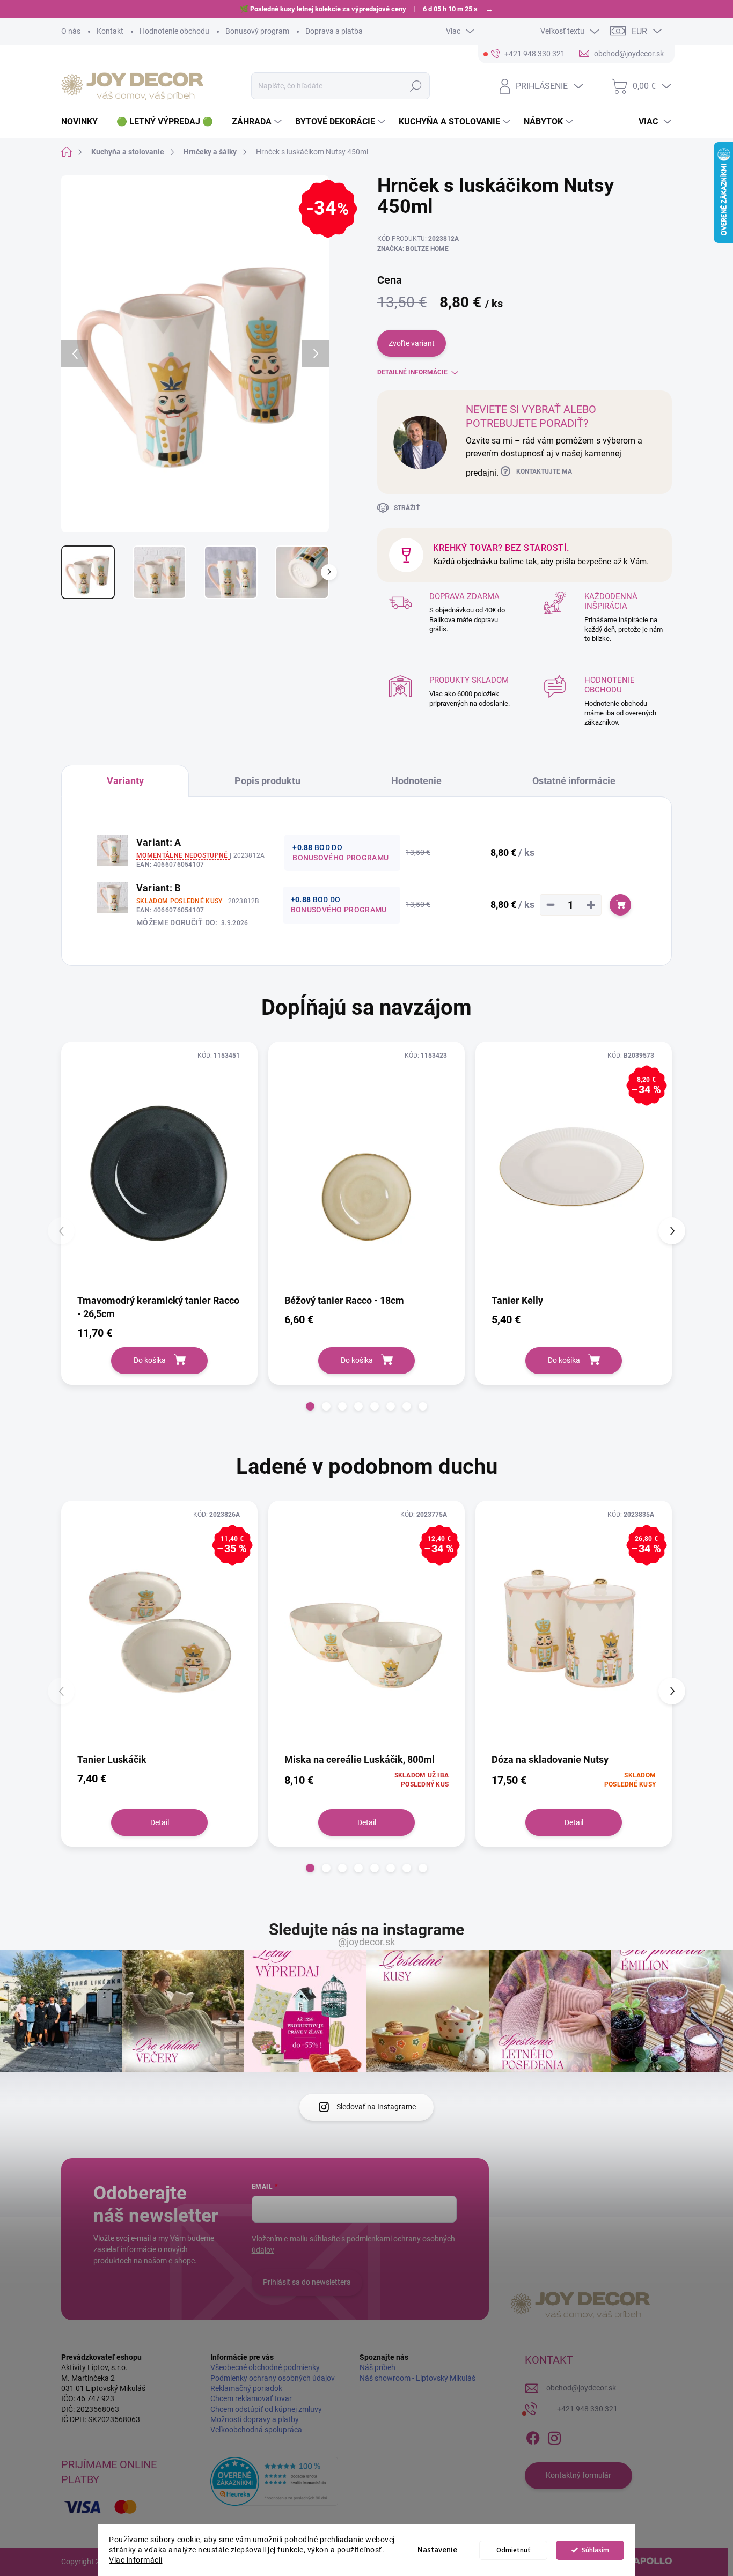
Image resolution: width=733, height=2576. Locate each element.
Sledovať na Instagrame (376, 2107)
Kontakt (110, 31)
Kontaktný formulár (578, 2475)
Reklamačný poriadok (246, 2388)
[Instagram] (554, 2436)
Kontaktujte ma (544, 471)
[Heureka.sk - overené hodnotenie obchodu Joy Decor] (274, 2481)
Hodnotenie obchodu (174, 31)
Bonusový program (257, 31)
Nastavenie (437, 2550)
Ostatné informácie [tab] (574, 781)
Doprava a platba (334, 31)
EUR (639, 31)
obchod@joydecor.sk (581, 2388)
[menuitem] (83, 122)
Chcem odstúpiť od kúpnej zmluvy (266, 2409)
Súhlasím (595, 2550)
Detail (160, 1822)
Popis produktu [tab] (267, 781)
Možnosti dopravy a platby (255, 2419)
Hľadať (416, 86)
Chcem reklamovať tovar (251, 2398)
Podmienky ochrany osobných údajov (273, 2378)
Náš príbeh (378, 2367)
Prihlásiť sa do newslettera (307, 2282)
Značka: (413, 249)
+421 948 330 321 (587, 2409)
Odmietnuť (514, 2550)
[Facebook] (533, 2436)
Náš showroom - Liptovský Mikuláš (417, 2378)
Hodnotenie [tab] (416, 781)
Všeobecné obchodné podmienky (265, 2367)
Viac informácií (136, 2560)
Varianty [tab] (125, 781)
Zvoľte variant (412, 343)
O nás (71, 31)
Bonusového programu (340, 858)
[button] (310, 1406)
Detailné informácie (412, 372)
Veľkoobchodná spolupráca (256, 2430)
